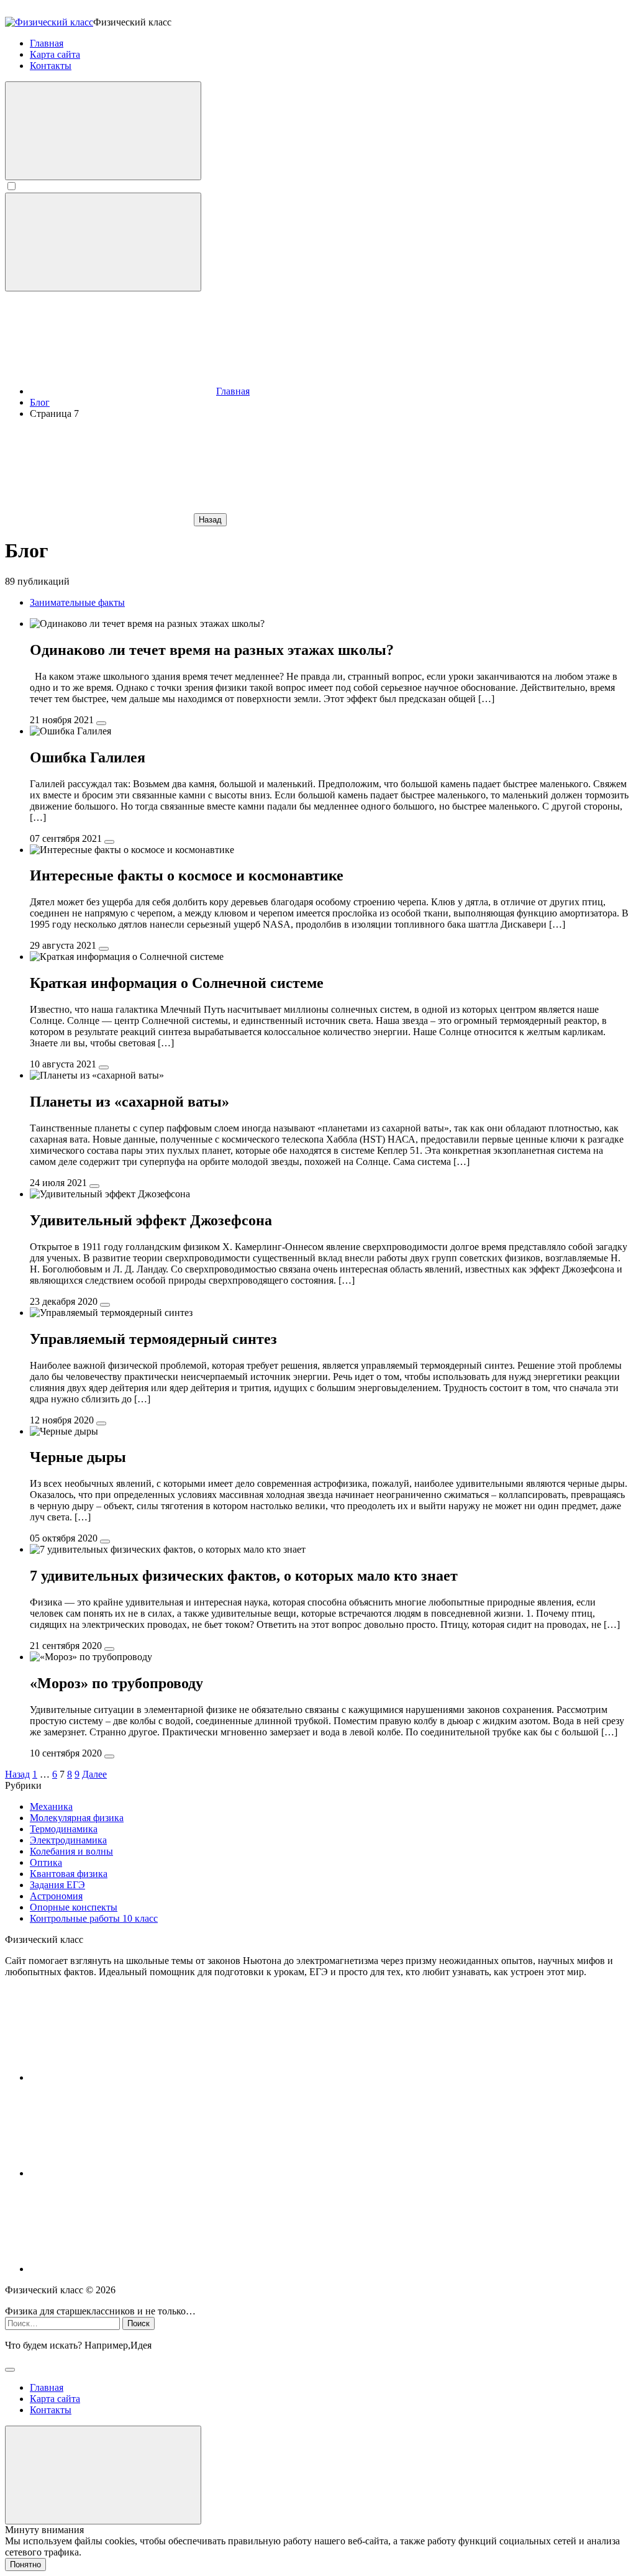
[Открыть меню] (103, 242)
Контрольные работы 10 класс (94, 1918)
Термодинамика (64, 1829)
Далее (94, 1774)
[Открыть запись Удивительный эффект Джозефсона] (105, 1305)
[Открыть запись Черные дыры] (105, 1541)
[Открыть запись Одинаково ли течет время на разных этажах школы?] (101, 723)
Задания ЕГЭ (57, 1885)
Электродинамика (68, 1840)
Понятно (25, 2565)
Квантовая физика (69, 1874)
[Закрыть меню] (103, 2475)
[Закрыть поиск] (10, 2370)
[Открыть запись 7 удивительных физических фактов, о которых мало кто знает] (109, 1649)
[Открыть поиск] (103, 131)
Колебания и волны (71, 1851)
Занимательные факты (77, 602)
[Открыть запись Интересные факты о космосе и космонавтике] (104, 949)
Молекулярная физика (77, 1818)
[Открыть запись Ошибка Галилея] (109, 842)
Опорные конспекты (74, 1907)
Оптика (46, 1862)
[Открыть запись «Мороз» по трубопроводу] (109, 1756)
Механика (51, 1806)
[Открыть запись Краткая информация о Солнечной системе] (104, 1067)
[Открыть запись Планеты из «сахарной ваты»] (94, 1186)
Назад (210, 520)
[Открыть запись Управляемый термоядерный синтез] (101, 1423)
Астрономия (56, 1896)
